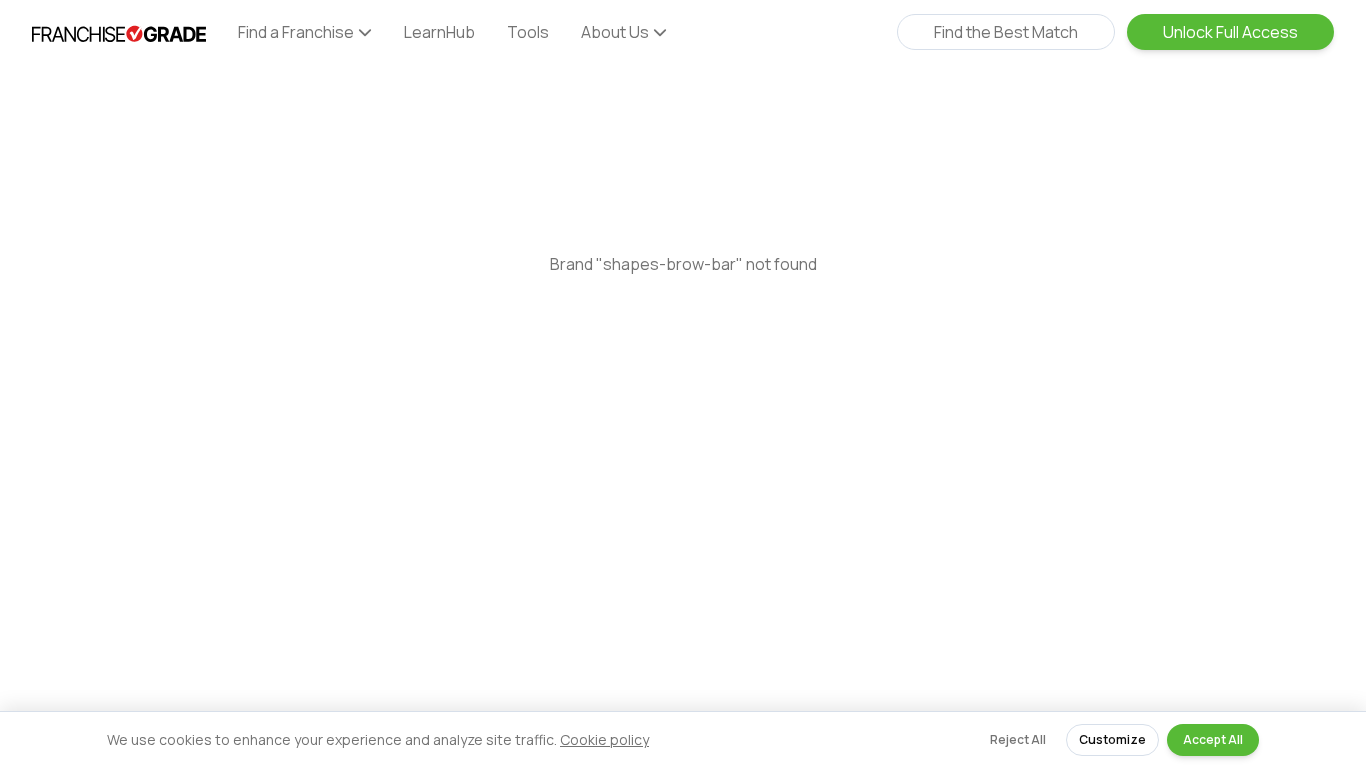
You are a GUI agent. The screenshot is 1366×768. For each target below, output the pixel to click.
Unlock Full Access (1230, 32)
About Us (615, 32)
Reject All (1018, 739)
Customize (1112, 739)
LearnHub (439, 32)
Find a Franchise (296, 32)
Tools (528, 32)
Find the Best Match (1006, 32)
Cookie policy (604, 739)
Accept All (1213, 739)
